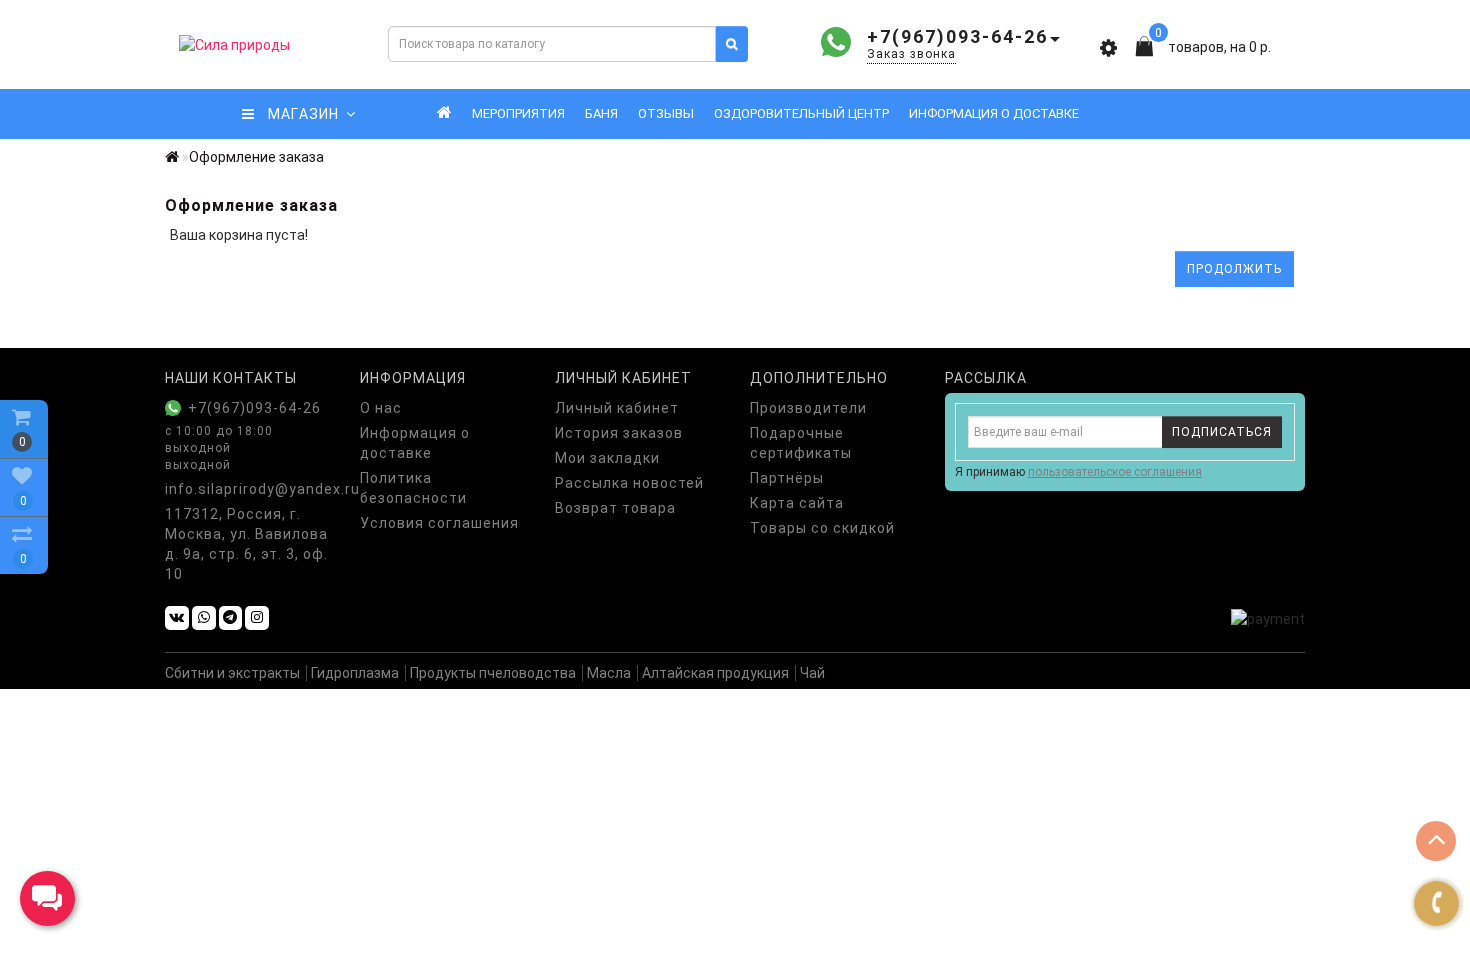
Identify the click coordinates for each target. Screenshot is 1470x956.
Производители (808, 408)
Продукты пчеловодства (493, 673)
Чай (812, 673)
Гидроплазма (355, 673)
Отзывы (666, 113)
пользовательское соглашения (1115, 472)
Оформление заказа (256, 157)
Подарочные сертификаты (801, 443)
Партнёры (787, 478)
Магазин (298, 114)
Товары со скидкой (822, 528)
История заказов (619, 433)
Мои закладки (607, 458)
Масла (609, 673)
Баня (601, 113)
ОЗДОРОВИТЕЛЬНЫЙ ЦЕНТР (801, 113)
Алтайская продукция (715, 673)
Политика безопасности (413, 488)
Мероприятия (518, 113)
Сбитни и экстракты (232, 673)
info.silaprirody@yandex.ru (247, 489)
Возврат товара (615, 508)
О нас (381, 408)
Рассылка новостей (629, 483)
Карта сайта (797, 503)
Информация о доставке (994, 113)
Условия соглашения (439, 523)
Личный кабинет (617, 408)
